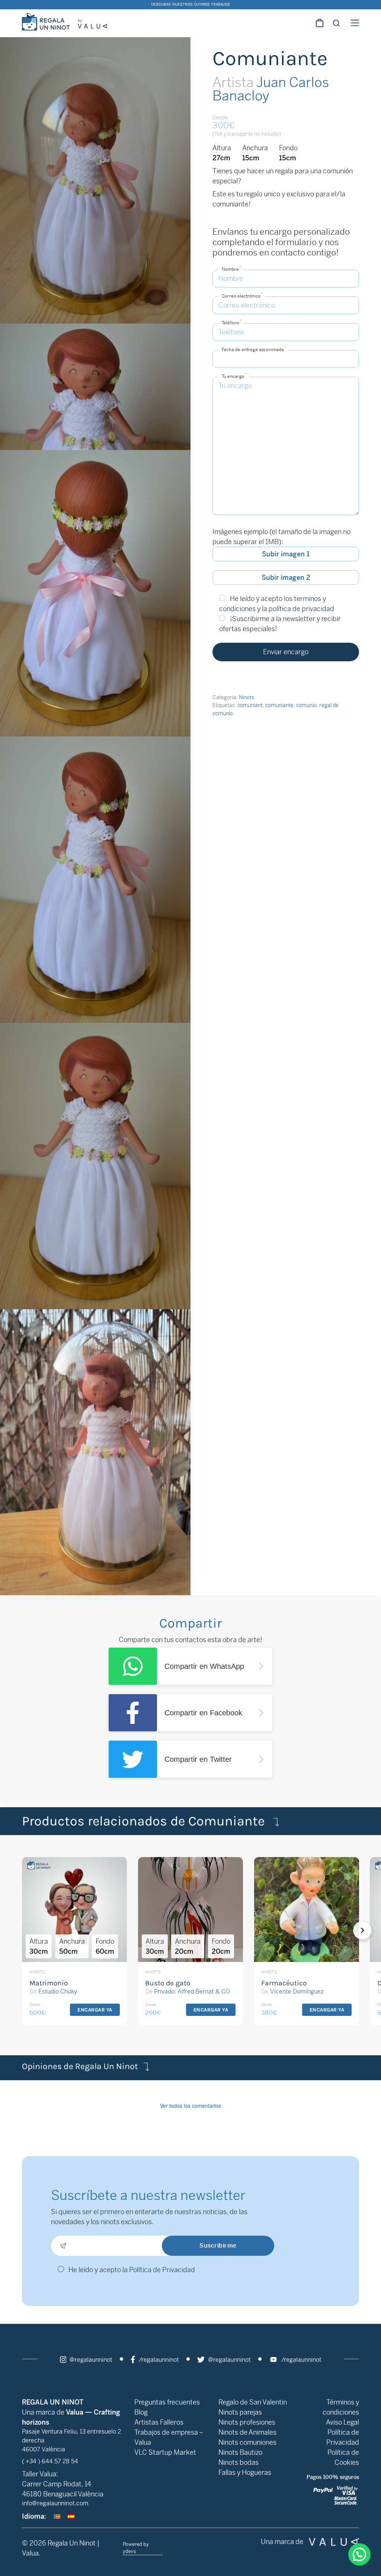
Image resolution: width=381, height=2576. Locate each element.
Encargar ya (95, 2010)
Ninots (246, 697)
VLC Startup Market (165, 2452)
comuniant (250, 705)
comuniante (279, 705)
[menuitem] (57, 2516)
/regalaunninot (158, 2360)
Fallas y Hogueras (245, 2472)
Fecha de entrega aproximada (254, 349)
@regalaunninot (90, 2360)
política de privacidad (301, 609)
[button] (372, 1930)
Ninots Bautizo (240, 2452)
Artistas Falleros (159, 2422)
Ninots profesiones (247, 2422)
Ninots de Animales (247, 2432)
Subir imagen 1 (286, 554)
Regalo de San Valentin (253, 2402)
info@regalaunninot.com (55, 2503)
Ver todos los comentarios (190, 2106)
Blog (141, 2412)
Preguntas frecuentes (167, 2402)
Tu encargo (234, 375)
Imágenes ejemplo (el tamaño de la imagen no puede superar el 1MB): (281, 537)
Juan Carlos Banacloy (271, 89)
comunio (306, 705)
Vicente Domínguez (297, 1992)
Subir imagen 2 (286, 577)
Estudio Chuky (58, 1992)
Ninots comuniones (247, 2442)
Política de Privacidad (162, 2270)
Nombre (232, 268)
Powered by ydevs (136, 2548)
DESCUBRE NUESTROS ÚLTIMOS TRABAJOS (190, 4)
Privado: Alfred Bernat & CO (192, 1992)
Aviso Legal (342, 2422)
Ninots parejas (240, 2412)
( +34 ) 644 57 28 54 (50, 2461)
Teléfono (232, 322)
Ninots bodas (238, 2462)
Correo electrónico (242, 295)
